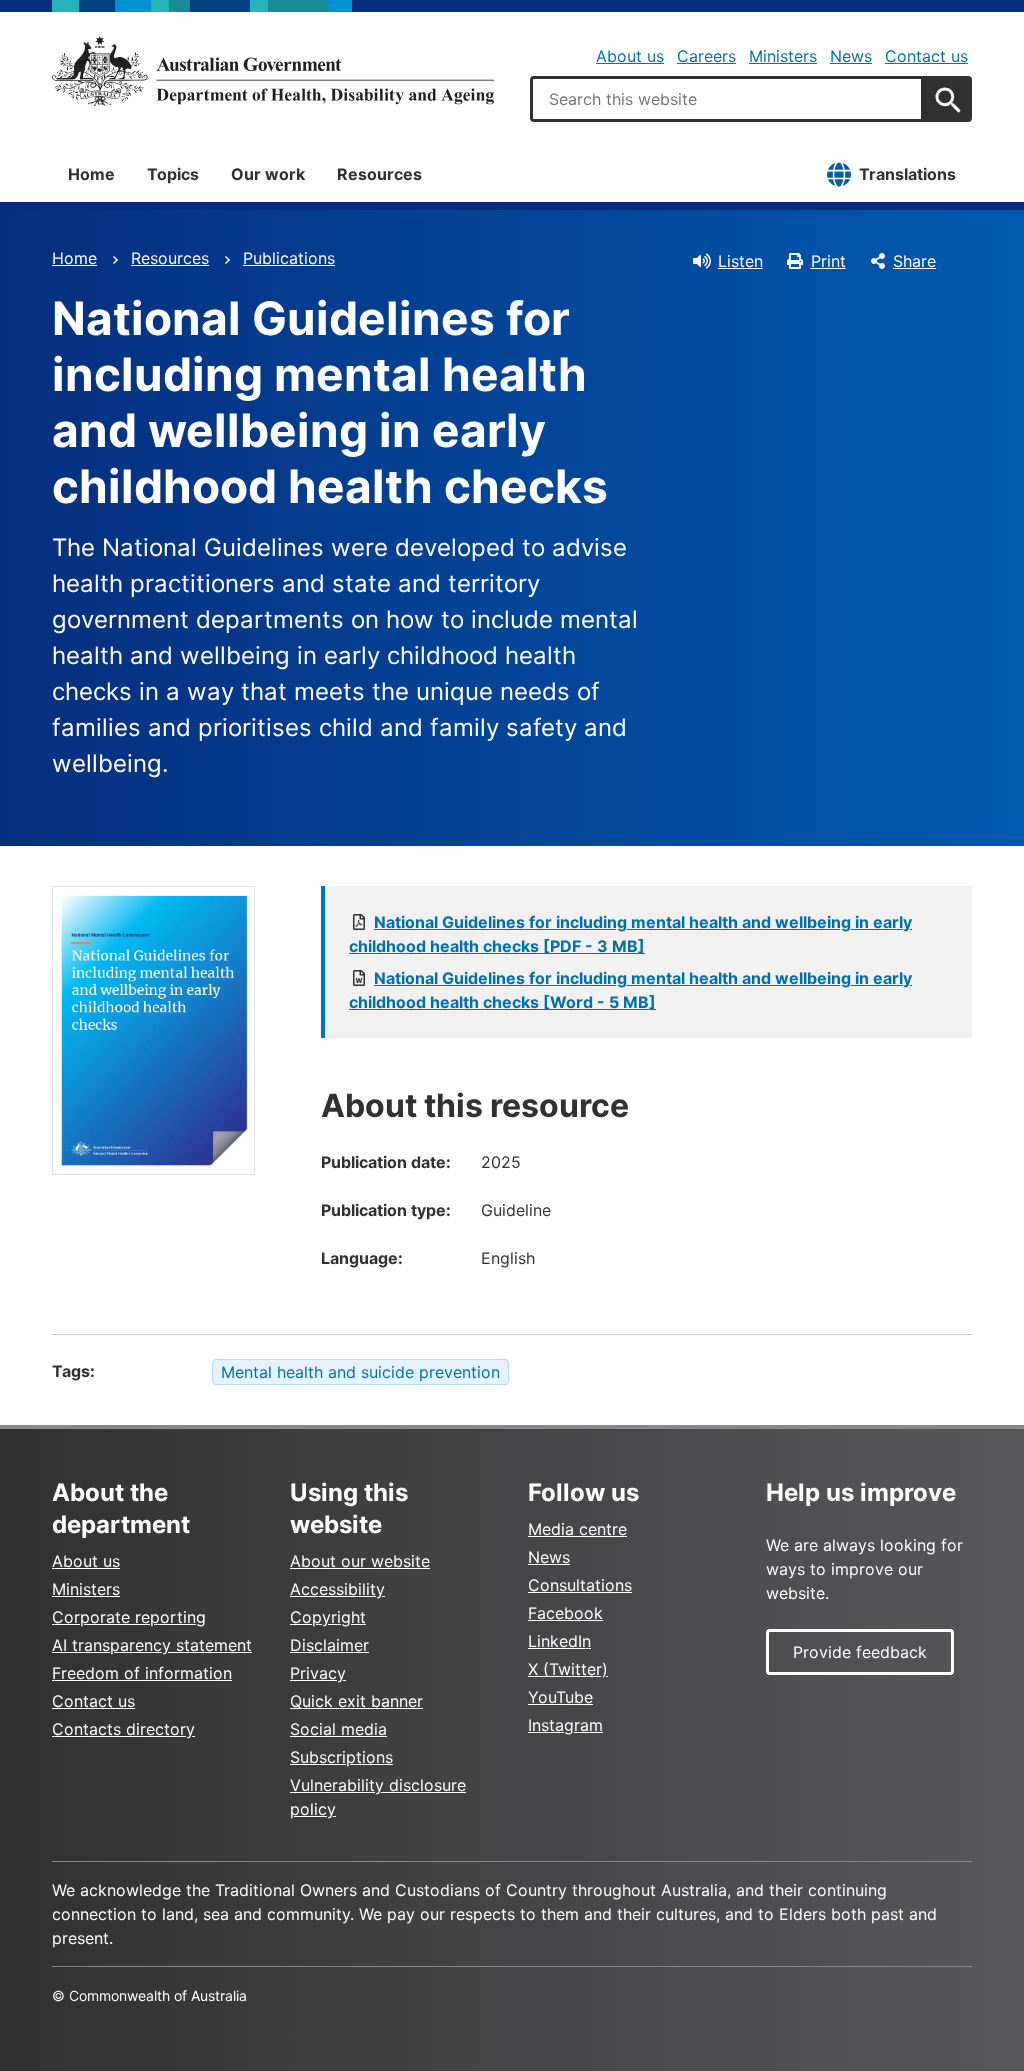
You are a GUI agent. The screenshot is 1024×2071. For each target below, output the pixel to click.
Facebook (565, 1613)
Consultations (580, 1585)
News (851, 56)
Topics (173, 174)
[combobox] (727, 99)
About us (630, 56)
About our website (360, 1561)
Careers (706, 56)
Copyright (328, 1617)
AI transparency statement (152, 1645)
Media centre (577, 1529)
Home (91, 174)
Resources (379, 174)
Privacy (318, 1673)
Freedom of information (142, 1673)
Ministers (783, 56)
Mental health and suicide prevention (360, 1372)
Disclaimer (329, 1645)
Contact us (926, 56)
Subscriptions (341, 1757)
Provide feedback (860, 1652)
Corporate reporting (129, 1617)
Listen (740, 261)
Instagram (565, 1725)
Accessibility (337, 1589)
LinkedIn (559, 1641)
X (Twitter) (568, 1669)
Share (914, 261)
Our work (268, 174)
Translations (907, 174)
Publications (289, 258)
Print (828, 261)
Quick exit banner (356, 1701)
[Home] (273, 71)
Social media (338, 1729)
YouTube (560, 1697)
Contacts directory (123, 1729)
